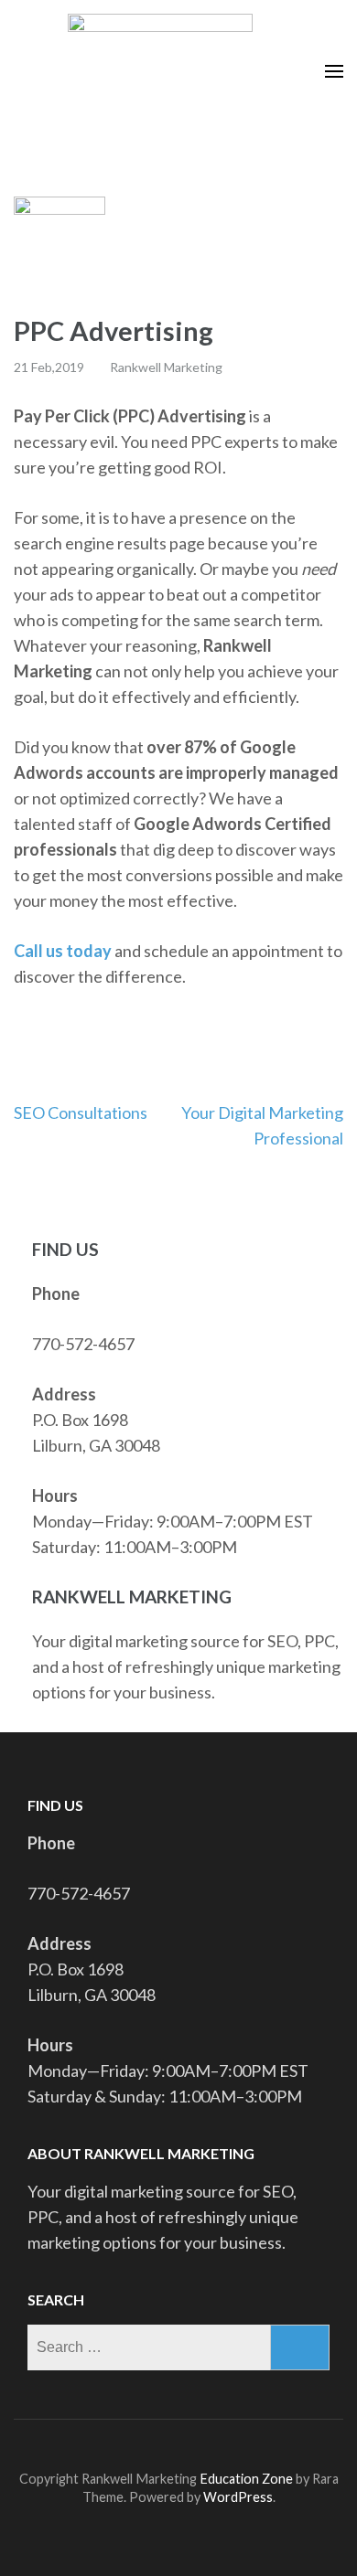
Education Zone (248, 2479)
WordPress (238, 2497)
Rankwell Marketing (166, 367)
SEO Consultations (81, 1112)
